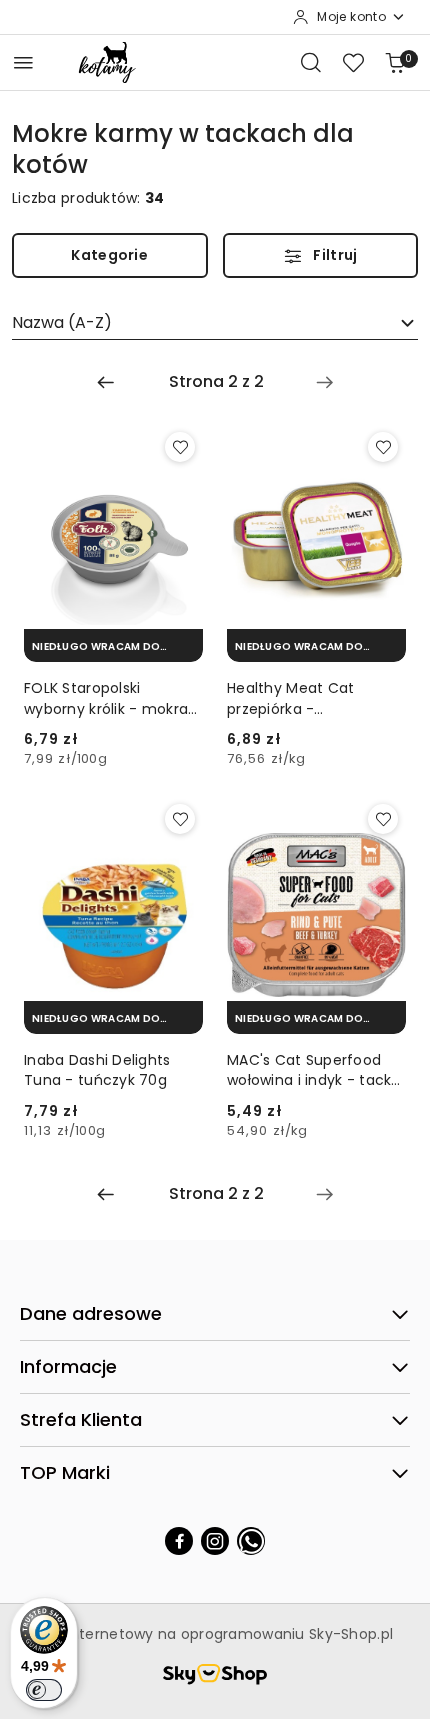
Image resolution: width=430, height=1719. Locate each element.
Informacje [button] (68, 1366)
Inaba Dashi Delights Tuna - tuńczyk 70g (97, 1070)
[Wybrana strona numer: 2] (216, 382)
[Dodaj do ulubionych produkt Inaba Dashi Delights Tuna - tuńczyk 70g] (180, 819)
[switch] (44, 1690)
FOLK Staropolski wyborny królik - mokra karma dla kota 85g (106, 698)
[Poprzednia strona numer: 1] (106, 382)
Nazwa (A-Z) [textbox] (62, 322)
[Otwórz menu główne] (23, 62)
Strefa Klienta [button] (81, 1419)
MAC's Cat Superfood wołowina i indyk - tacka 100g (314, 1070)
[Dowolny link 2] (251, 1541)
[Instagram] (215, 1541)
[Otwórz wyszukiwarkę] (311, 62)
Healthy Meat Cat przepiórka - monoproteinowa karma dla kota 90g (315, 698)
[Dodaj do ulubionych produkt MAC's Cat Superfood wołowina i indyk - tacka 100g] (383, 819)
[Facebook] (179, 1541)
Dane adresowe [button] (91, 1313)
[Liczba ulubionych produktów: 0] (353, 62)
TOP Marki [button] (65, 1472)
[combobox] (215, 323)
